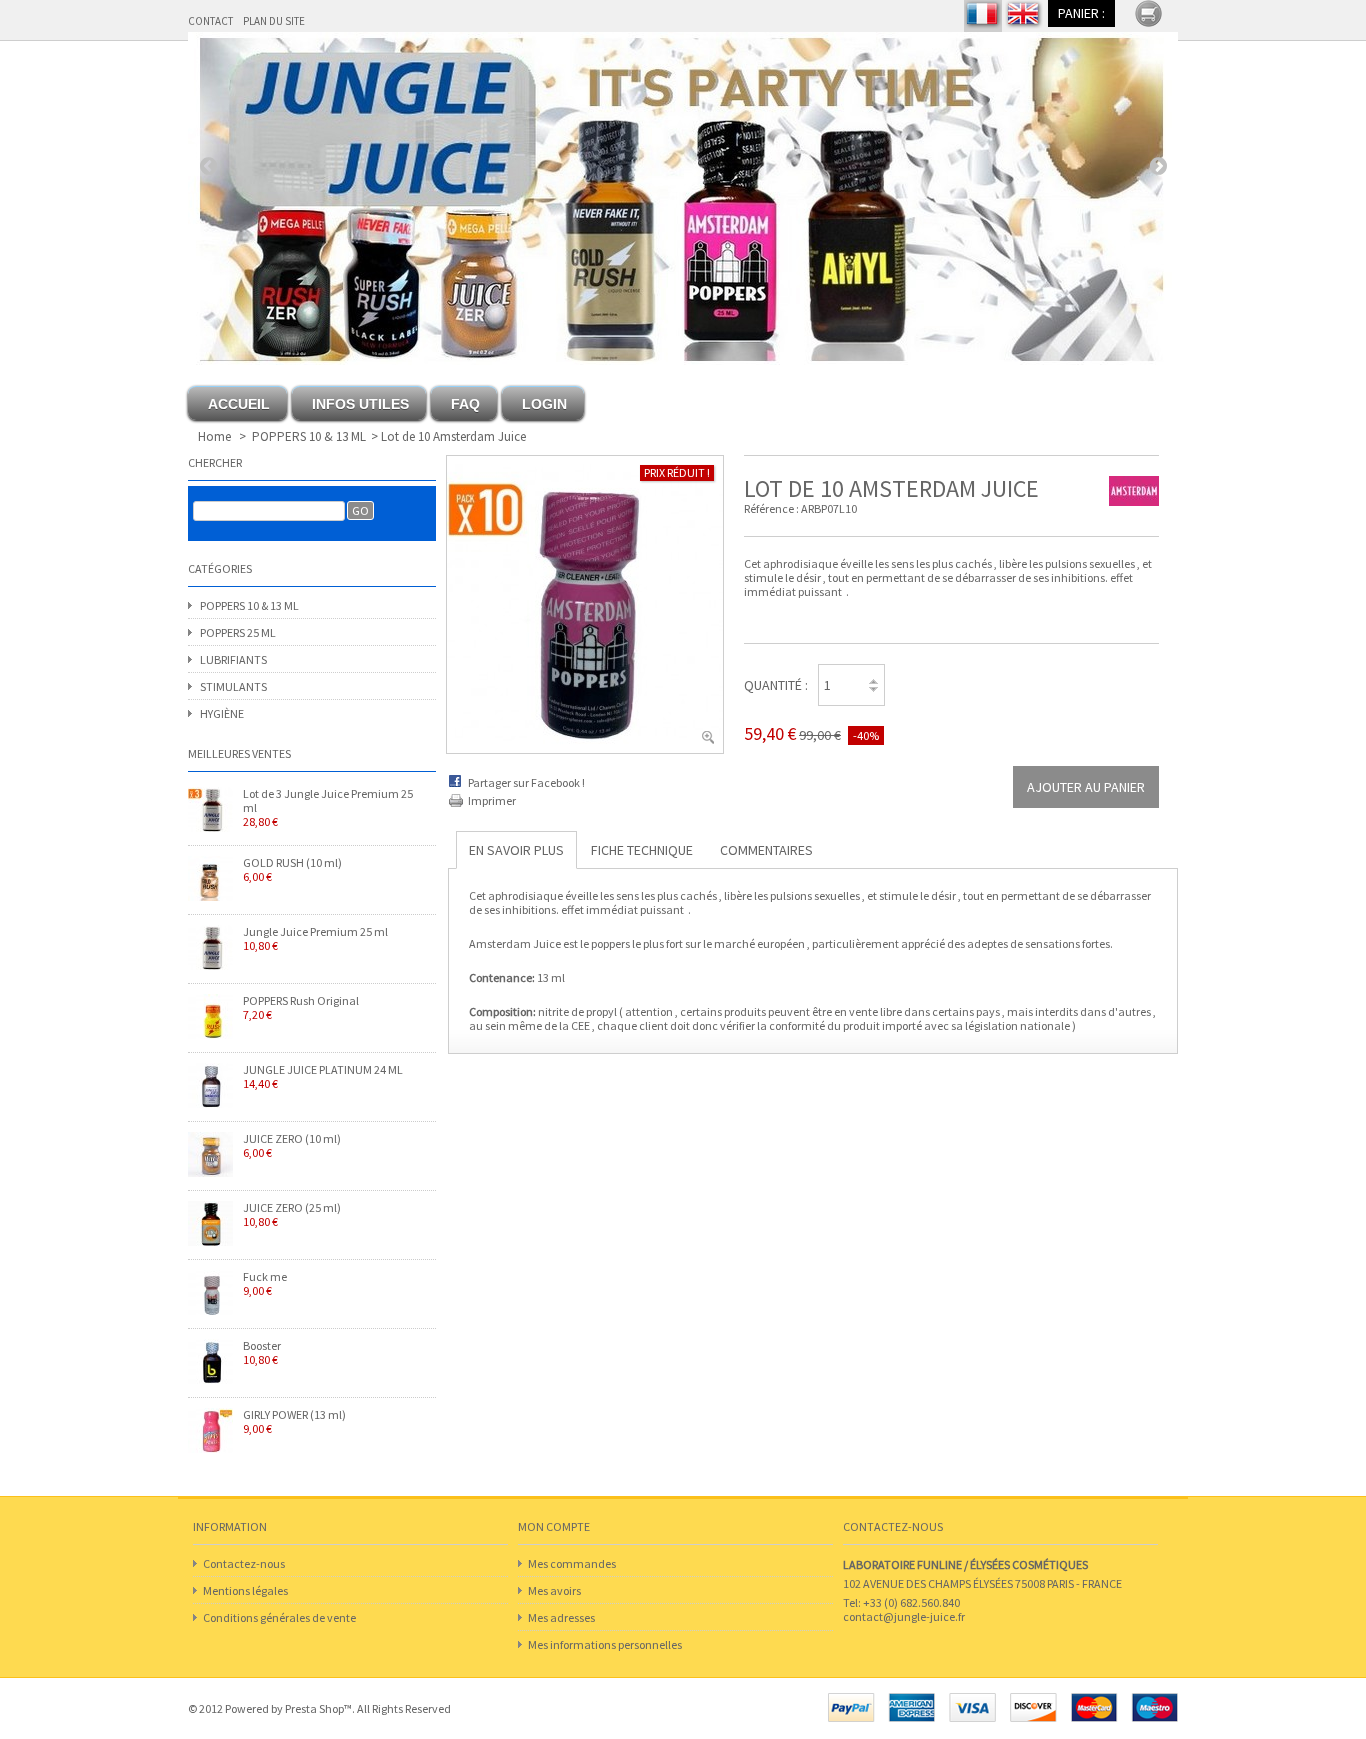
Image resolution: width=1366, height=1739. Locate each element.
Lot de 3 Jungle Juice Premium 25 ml (328, 808)
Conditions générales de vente (279, 1617)
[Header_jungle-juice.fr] (683, 198)
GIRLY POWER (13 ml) (294, 1422)
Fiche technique (642, 850)
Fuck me (265, 1284)
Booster (262, 1353)
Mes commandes (572, 1563)
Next (1158, 165)
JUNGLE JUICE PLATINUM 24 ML (323, 1077)
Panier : (1081, 13)
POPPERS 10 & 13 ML (309, 436)
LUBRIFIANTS (233, 659)
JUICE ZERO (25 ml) (292, 1215)
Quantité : (776, 685)
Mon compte (554, 1526)
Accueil (239, 404)
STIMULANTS (233, 686)
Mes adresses (561, 1617)
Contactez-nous (244, 1563)
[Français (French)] (983, 16)
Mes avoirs (554, 1590)
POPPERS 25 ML (238, 632)
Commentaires (766, 850)
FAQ (465, 404)
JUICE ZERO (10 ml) (292, 1146)
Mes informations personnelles (605, 1644)
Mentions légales (245, 1590)
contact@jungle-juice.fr (904, 1616)
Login (544, 404)
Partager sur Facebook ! (526, 782)
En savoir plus (516, 850)
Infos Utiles (360, 404)
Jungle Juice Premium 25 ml (315, 939)
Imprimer (492, 800)
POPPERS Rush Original (301, 1008)
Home (214, 436)
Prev (208, 165)
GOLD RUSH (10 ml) (292, 870)
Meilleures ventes (239, 753)
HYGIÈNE (222, 713)
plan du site (274, 21)
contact (210, 21)
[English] (1024, 16)
